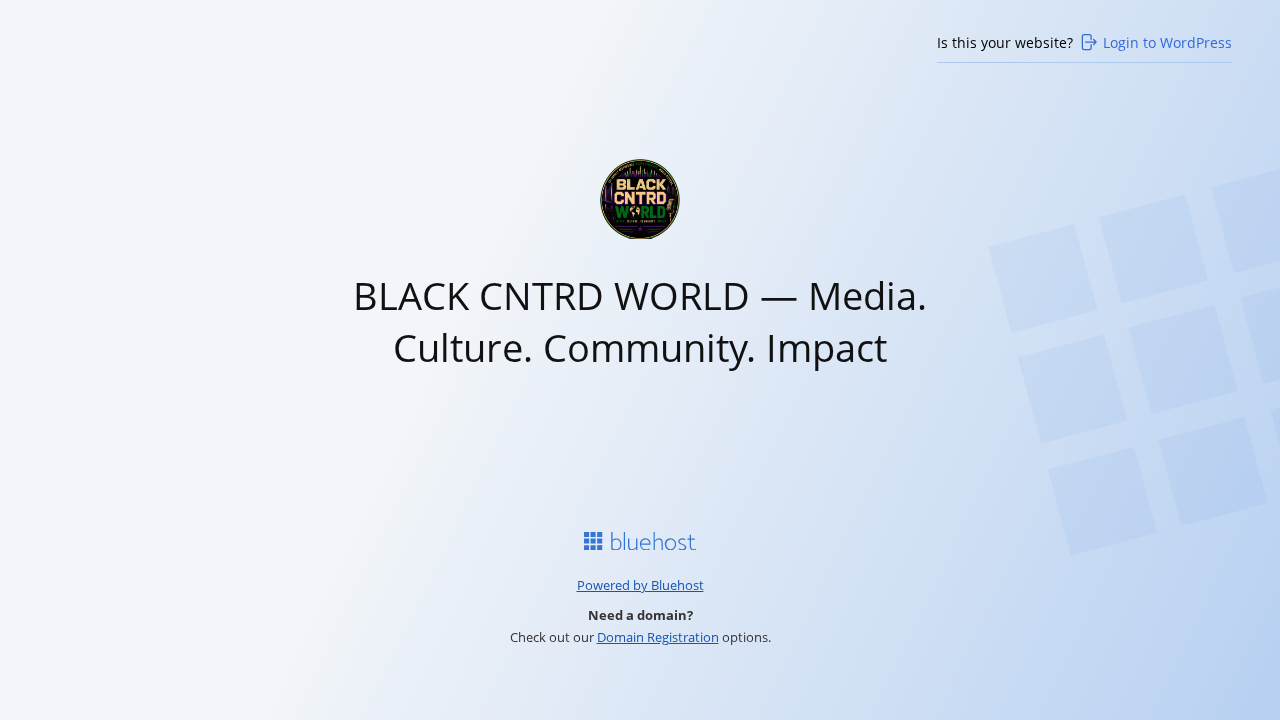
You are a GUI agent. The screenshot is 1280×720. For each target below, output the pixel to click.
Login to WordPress (1167, 42)
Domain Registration (658, 637)
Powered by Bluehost (640, 585)
